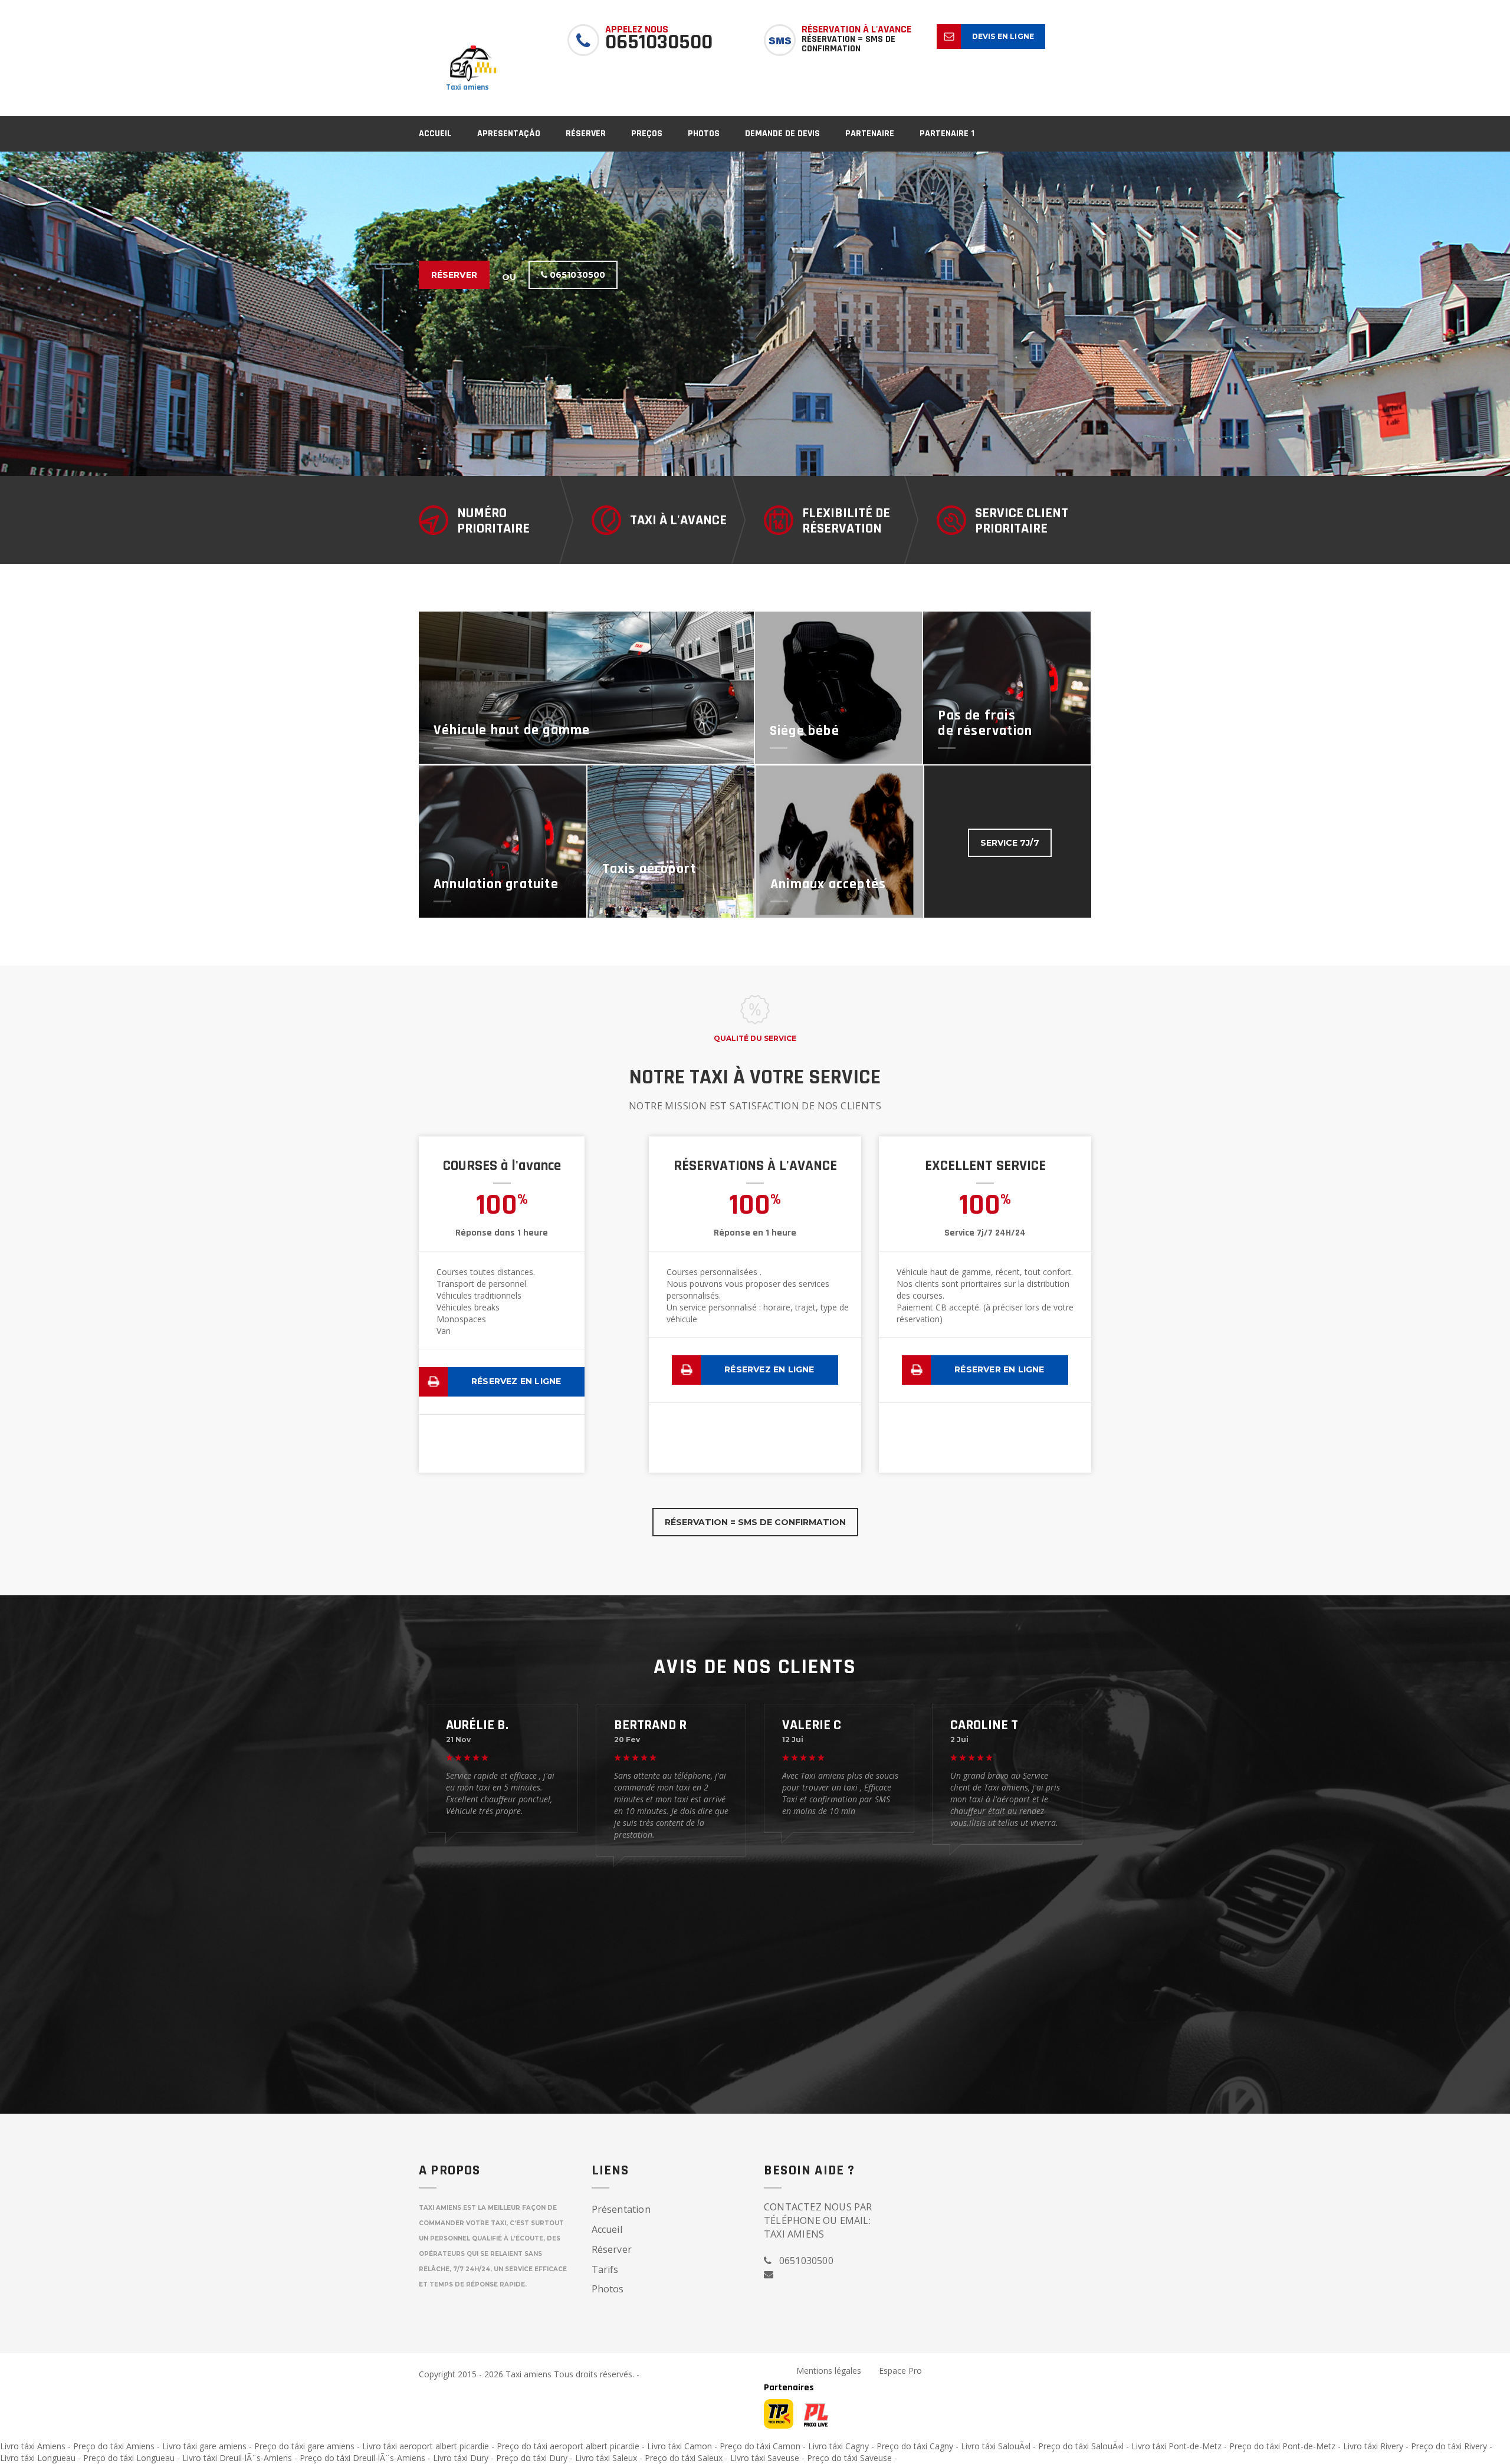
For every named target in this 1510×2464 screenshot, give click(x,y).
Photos (704, 134)
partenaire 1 (947, 134)
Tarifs (605, 2269)
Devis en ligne (1003, 36)
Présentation (621, 2209)
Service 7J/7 (1010, 843)
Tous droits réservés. (594, 2374)
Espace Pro (900, 2371)
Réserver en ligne (999, 1369)
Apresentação (509, 134)
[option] (755, 314)
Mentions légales (829, 2371)
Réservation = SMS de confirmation (755, 1522)
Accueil (435, 134)
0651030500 (576, 275)
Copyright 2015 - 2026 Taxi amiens (486, 2374)
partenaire (870, 134)
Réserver (586, 134)
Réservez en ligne (516, 1381)
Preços (647, 134)
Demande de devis (782, 134)
